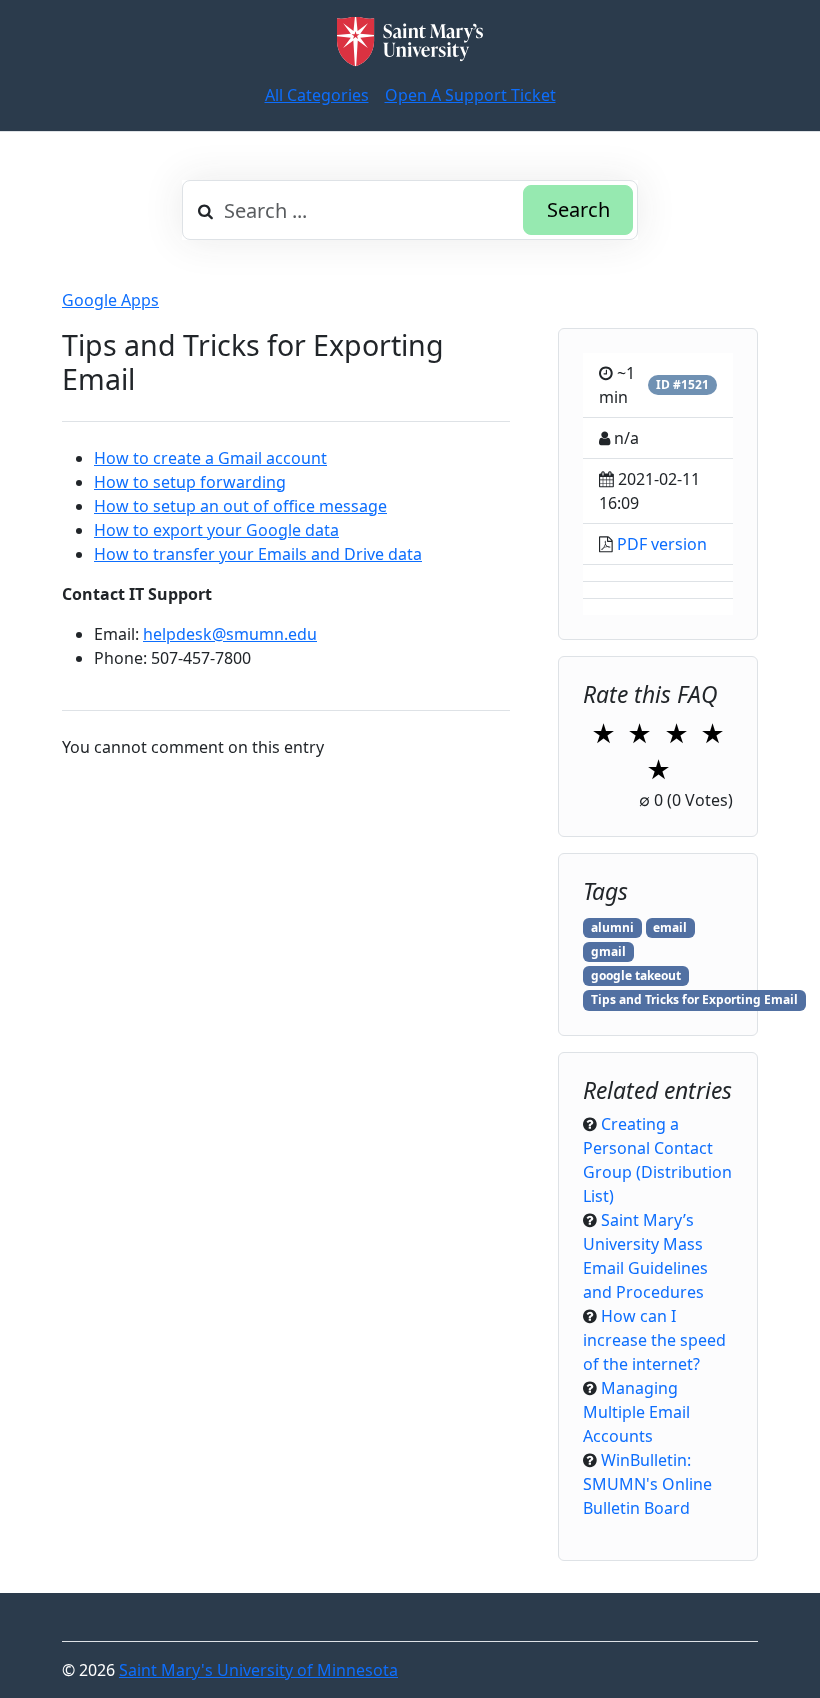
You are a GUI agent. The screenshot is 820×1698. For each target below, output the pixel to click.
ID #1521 (682, 384)
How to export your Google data (216, 530)
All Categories (317, 95)
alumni (612, 927)
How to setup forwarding (190, 482)
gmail (608, 951)
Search (578, 209)
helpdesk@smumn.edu (230, 634)
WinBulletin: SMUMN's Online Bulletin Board (647, 1484)
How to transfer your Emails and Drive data (258, 554)
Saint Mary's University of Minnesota (258, 1670)
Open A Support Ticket (470, 95)
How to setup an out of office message (240, 506)
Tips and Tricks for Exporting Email (694, 999)
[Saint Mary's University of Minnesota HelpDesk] (410, 41)
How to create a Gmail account (210, 458)
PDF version (662, 544)
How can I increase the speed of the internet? (654, 1340)
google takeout (636, 975)
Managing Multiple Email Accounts (636, 1412)
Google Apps (110, 300)
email (670, 927)
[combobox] (410, 210)
